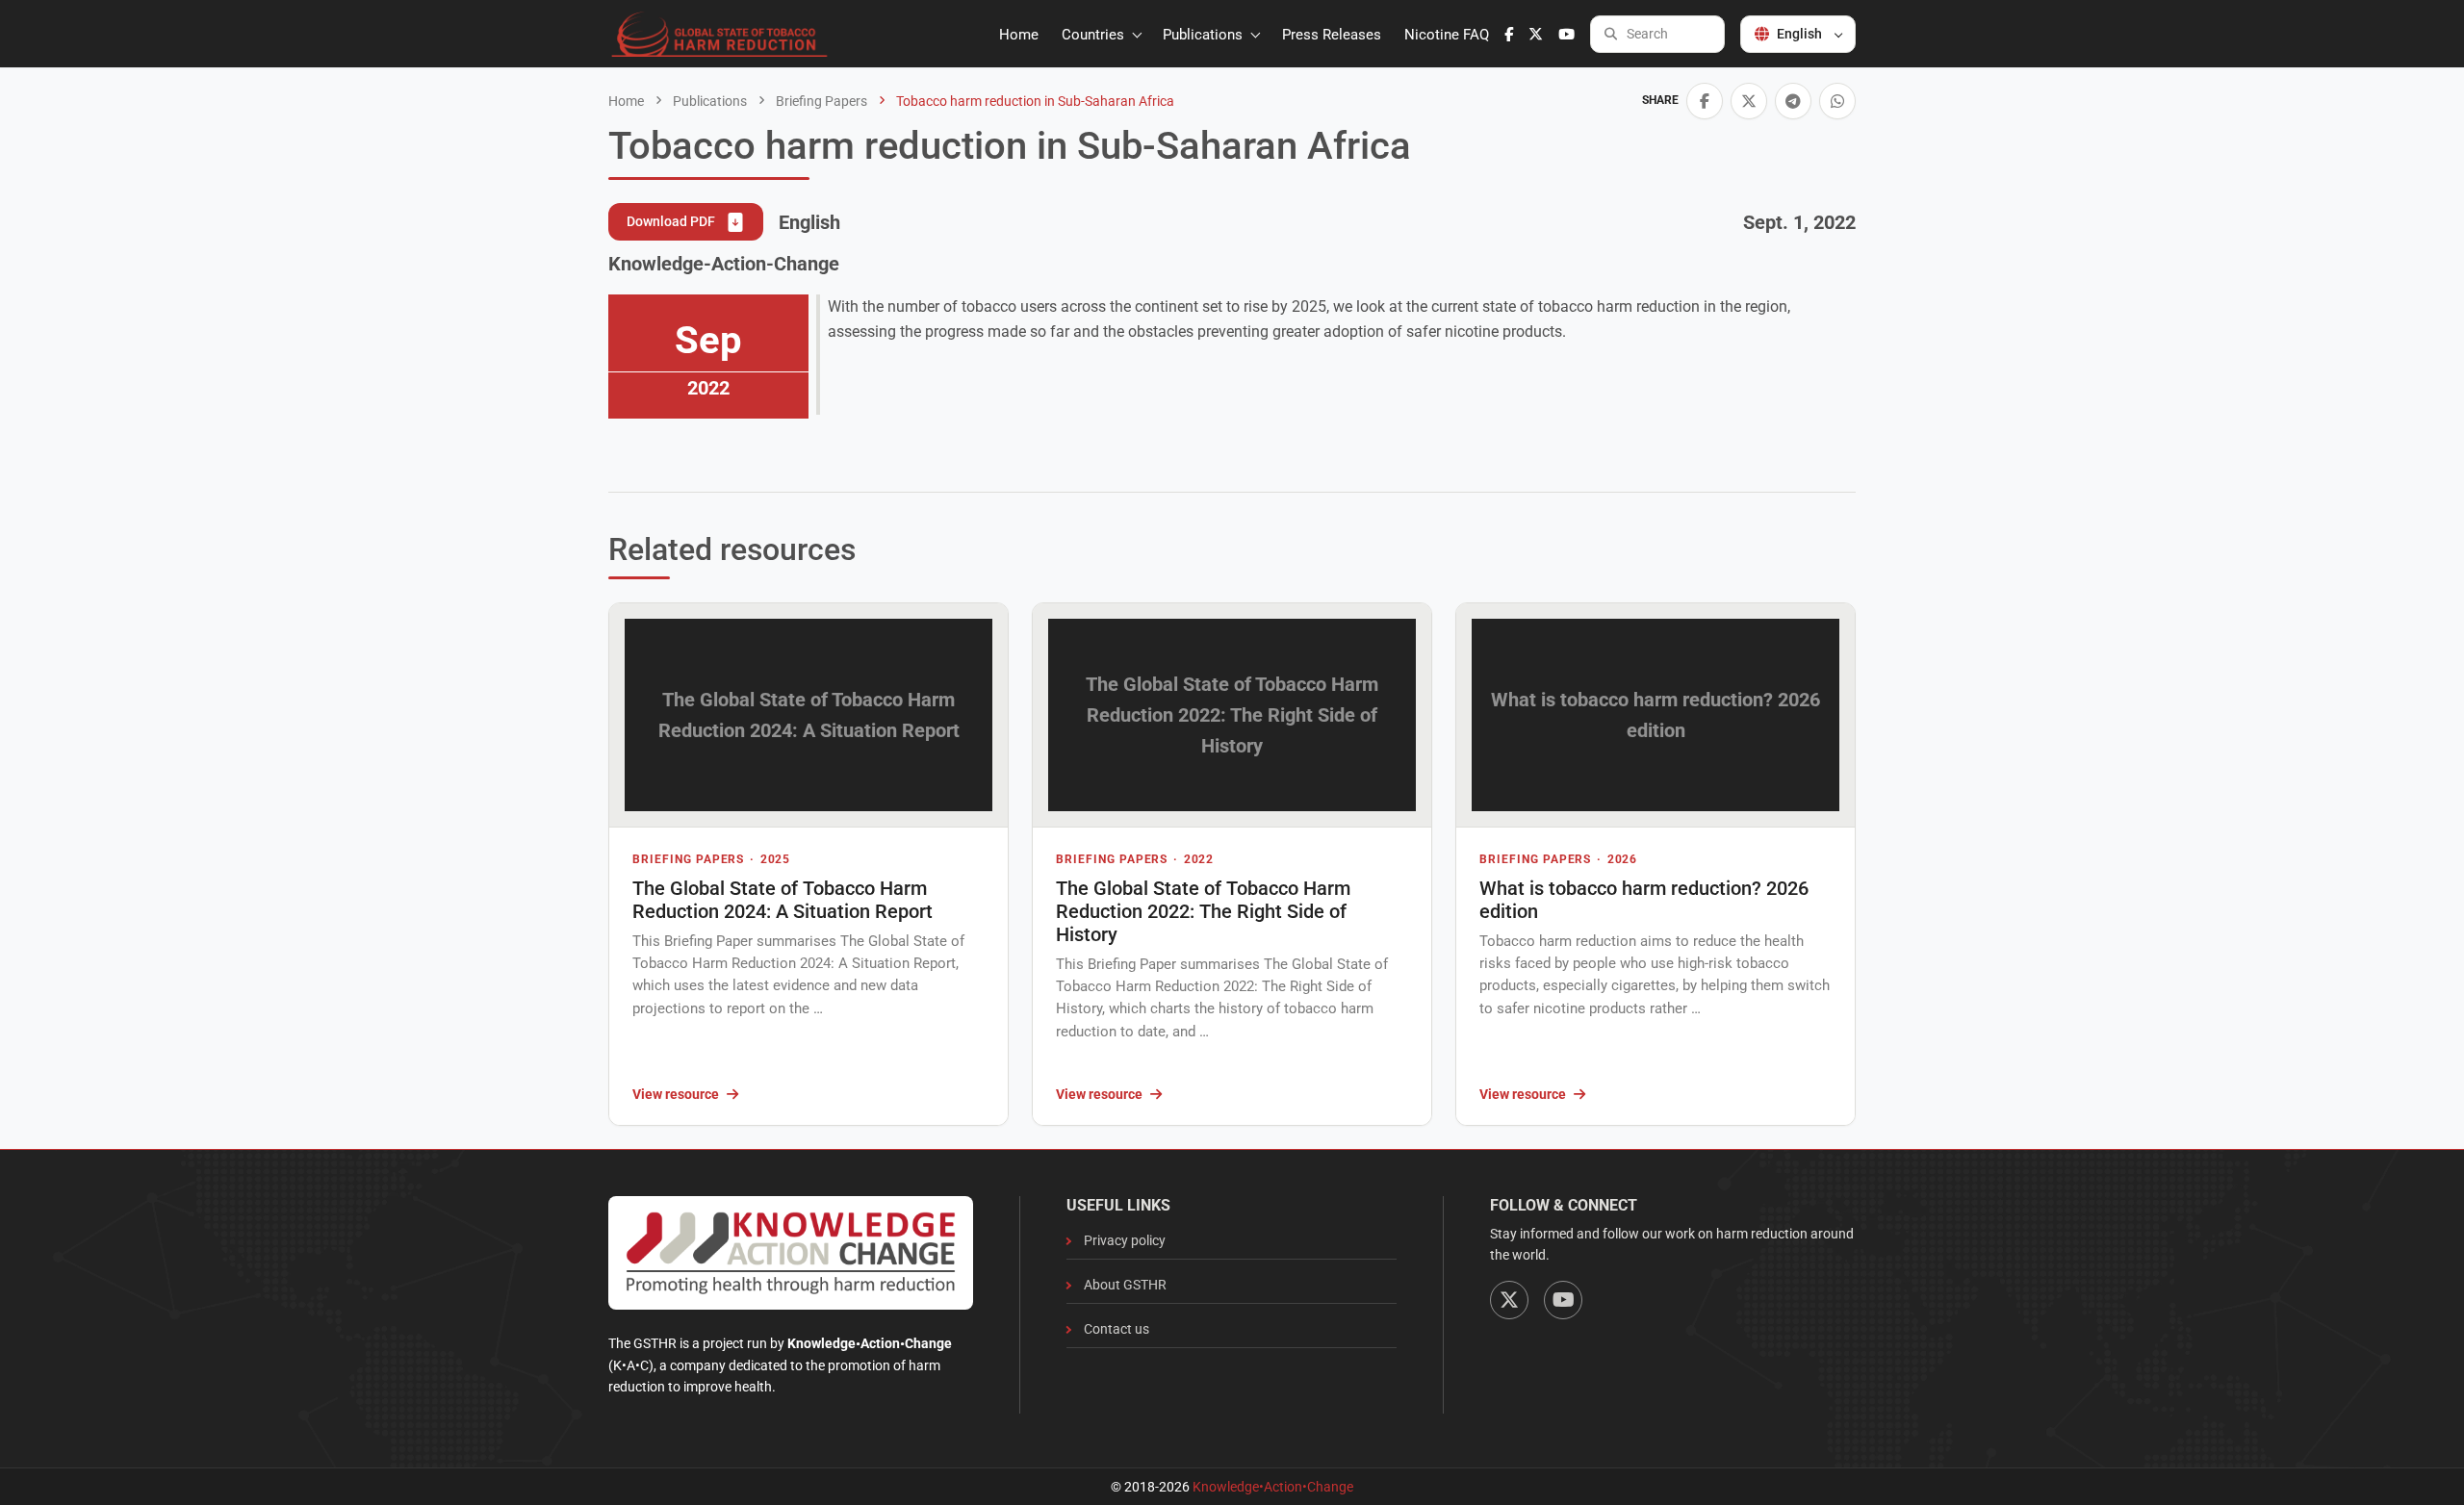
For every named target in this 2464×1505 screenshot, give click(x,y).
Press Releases (1332, 35)
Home (1019, 35)
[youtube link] (1566, 35)
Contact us (1116, 1329)
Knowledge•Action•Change (1273, 1487)
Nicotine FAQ (1447, 35)
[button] (1705, 101)
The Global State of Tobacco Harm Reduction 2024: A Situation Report (783, 900)
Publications (708, 101)
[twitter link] (1536, 35)
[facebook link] (1509, 35)
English (1799, 34)
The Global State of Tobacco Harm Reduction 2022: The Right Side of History (1203, 911)
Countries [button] (1095, 35)
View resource (676, 1094)
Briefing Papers (820, 101)
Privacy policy (1125, 1240)
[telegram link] (1793, 101)
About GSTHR (1125, 1285)
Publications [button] (1205, 35)
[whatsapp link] (1837, 101)
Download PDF (672, 221)
